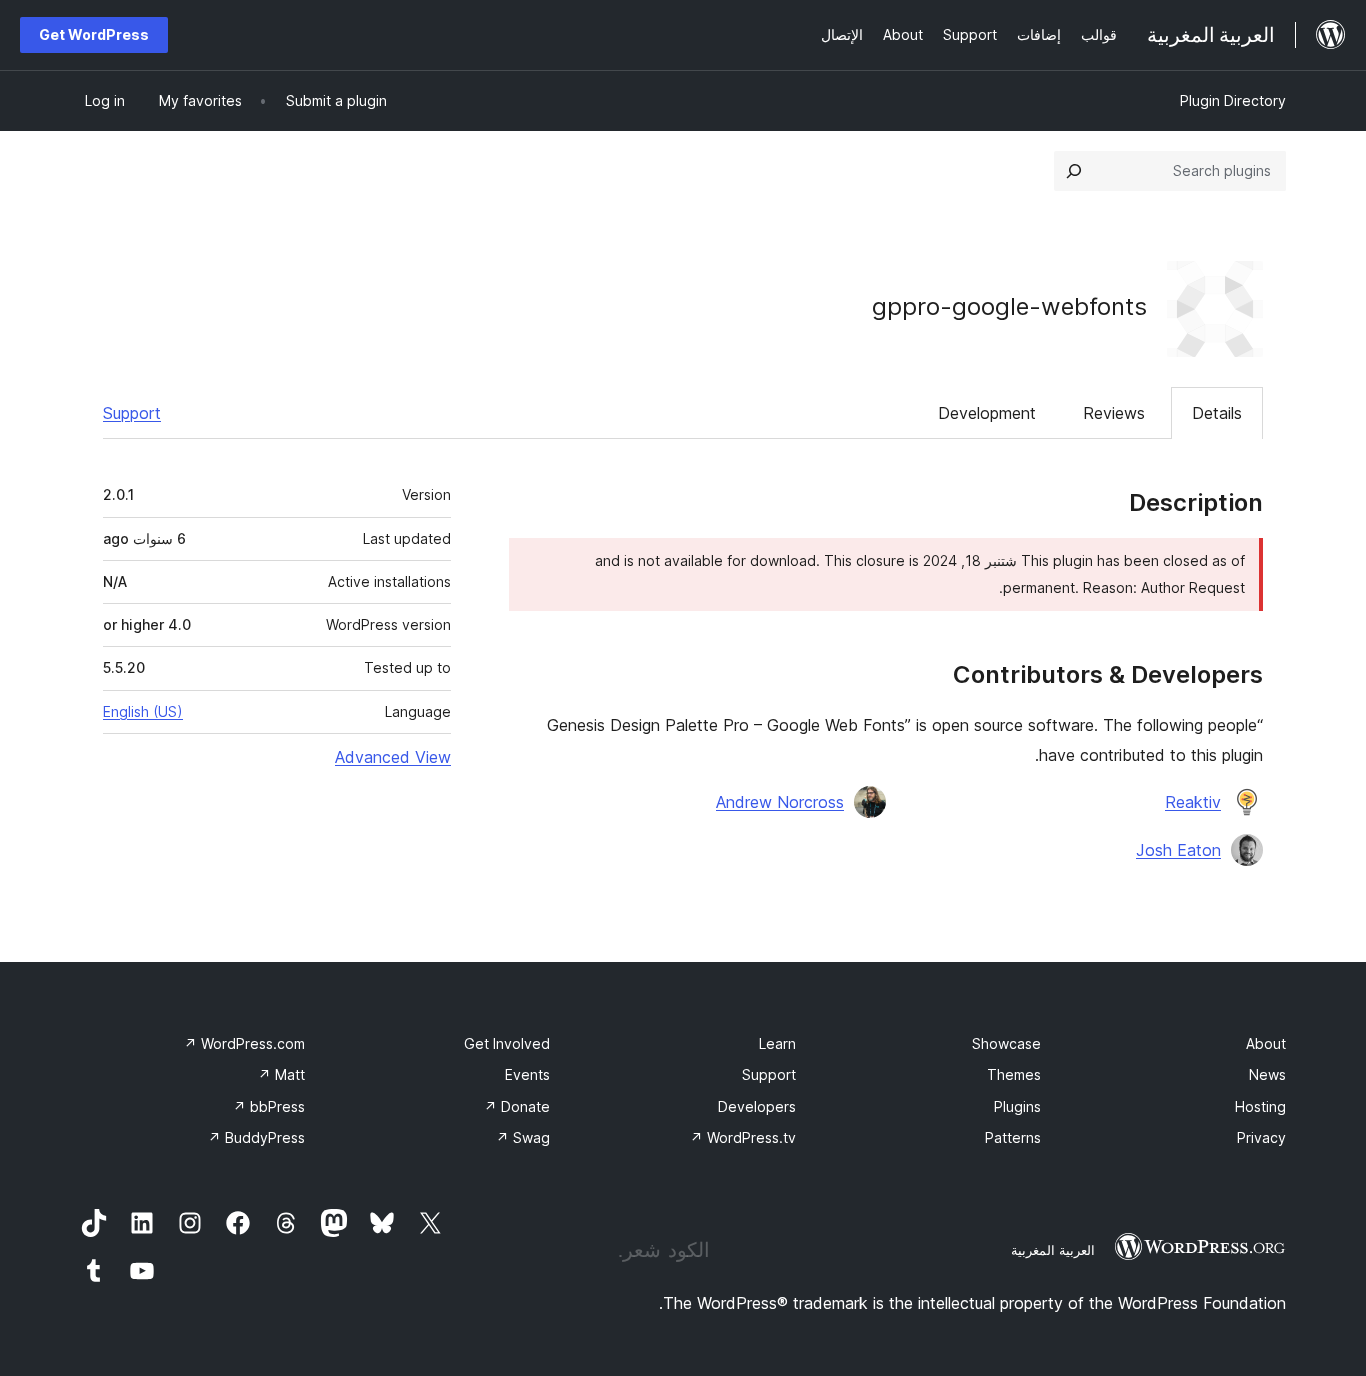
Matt (281, 1074)
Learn (777, 1043)
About (1266, 1043)
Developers (757, 1106)
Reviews (1114, 413)
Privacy (1261, 1137)
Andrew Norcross (780, 802)
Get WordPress (94, 34)
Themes (1014, 1074)
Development (987, 413)
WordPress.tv (743, 1137)
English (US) (143, 711)
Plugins (1017, 1106)
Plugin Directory (1233, 100)
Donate (517, 1106)
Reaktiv (1193, 802)
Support (132, 413)
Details (1217, 413)
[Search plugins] (1074, 171)
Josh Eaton (1178, 850)
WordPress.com (244, 1043)
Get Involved (507, 1043)
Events (527, 1074)
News (1267, 1074)
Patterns (1013, 1137)
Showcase (1006, 1043)
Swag (523, 1137)
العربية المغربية (1053, 1250)
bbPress (269, 1106)
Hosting (1260, 1106)
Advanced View (393, 757)
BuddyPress (256, 1137)
